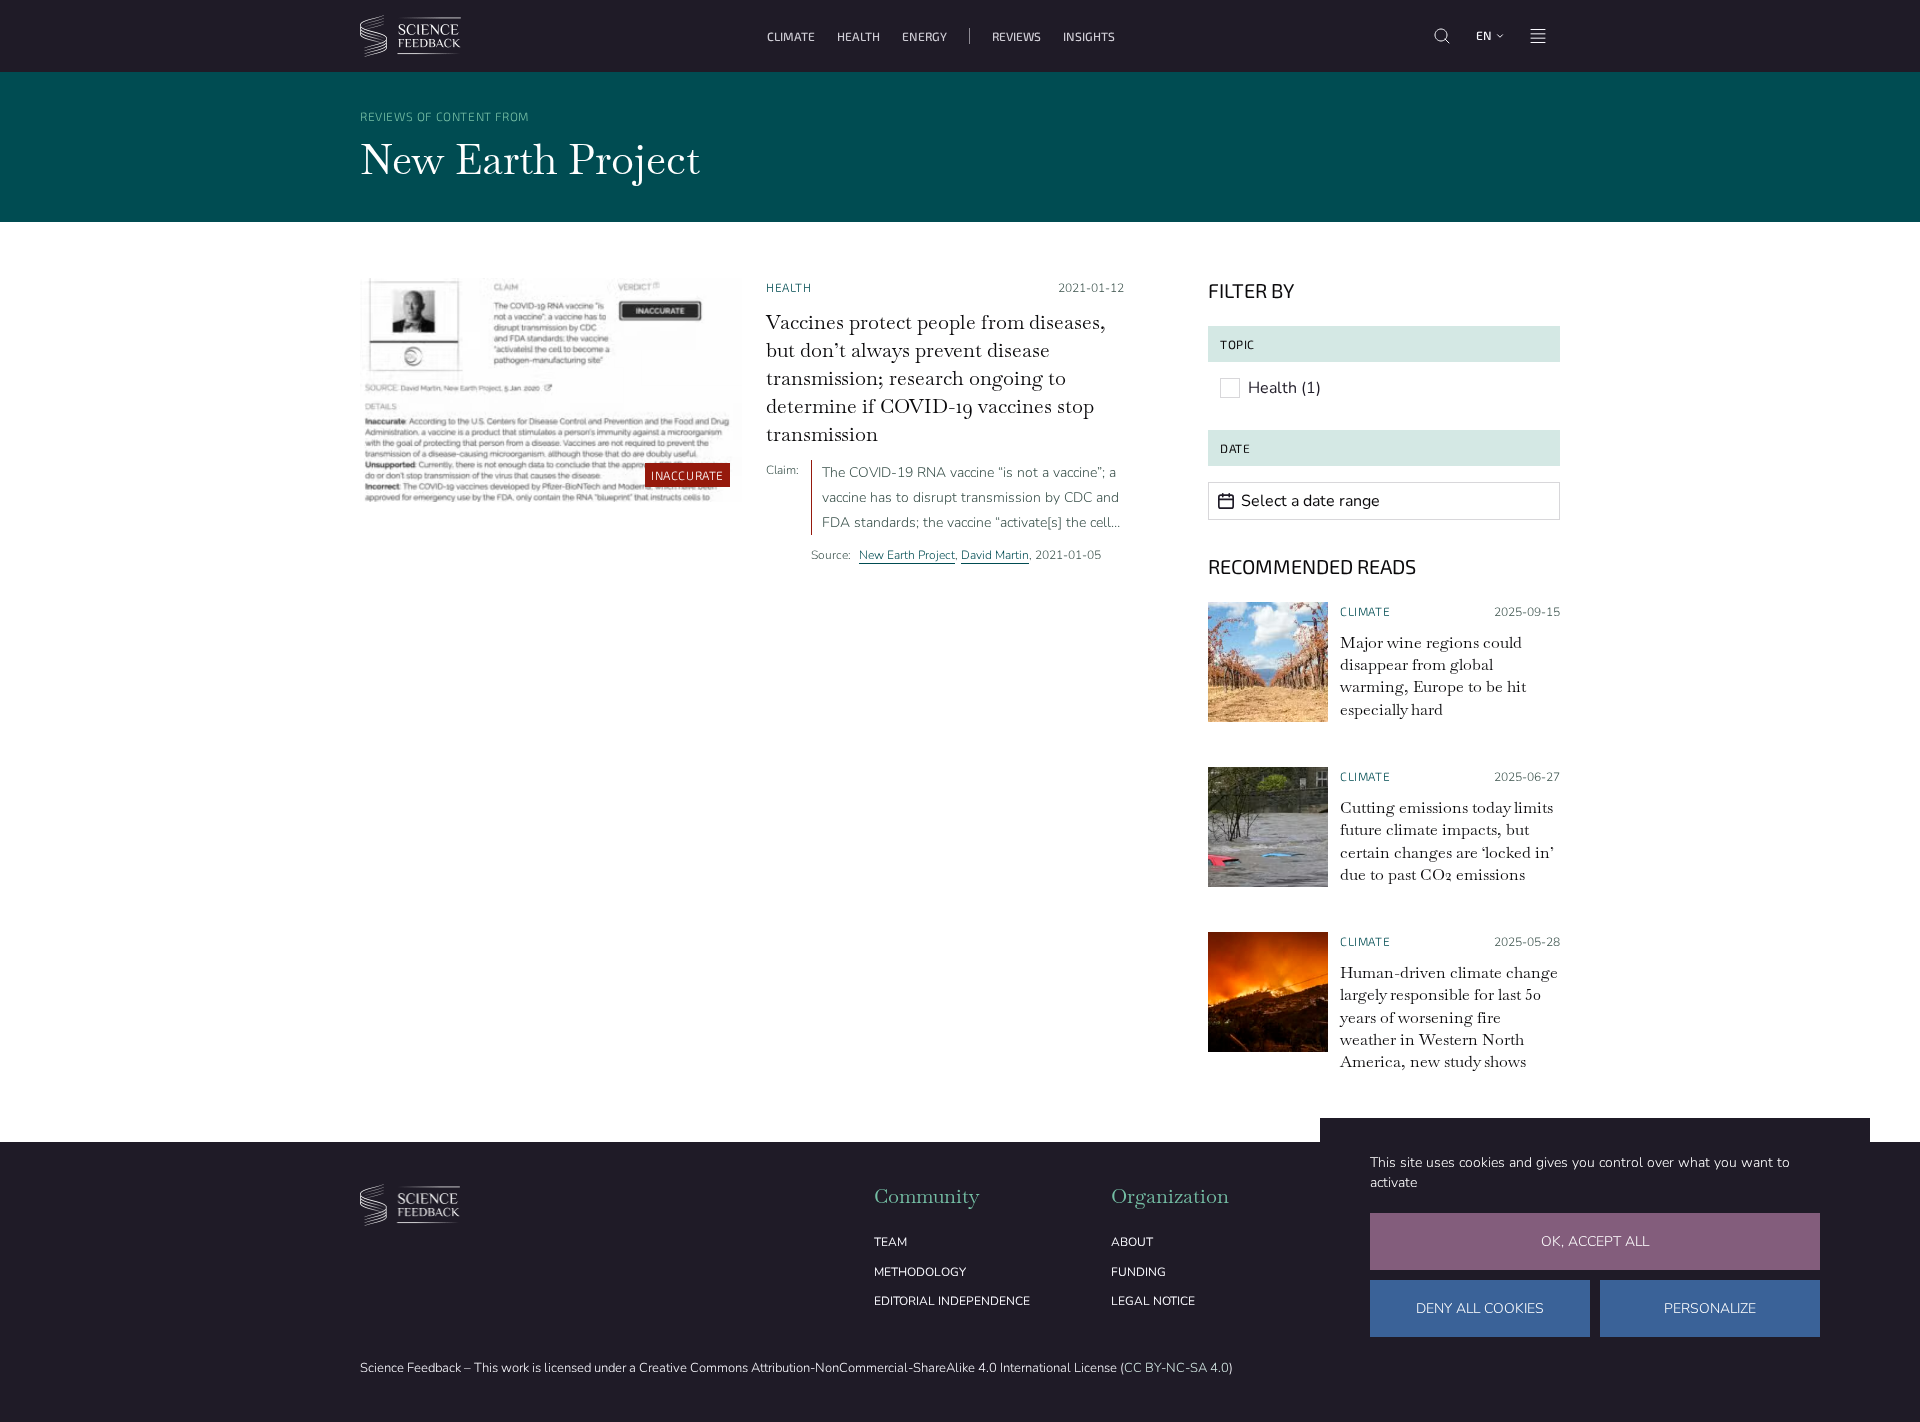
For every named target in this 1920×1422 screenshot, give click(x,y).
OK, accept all (1595, 1241)
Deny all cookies (1480, 1308)
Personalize (1710, 1308)
